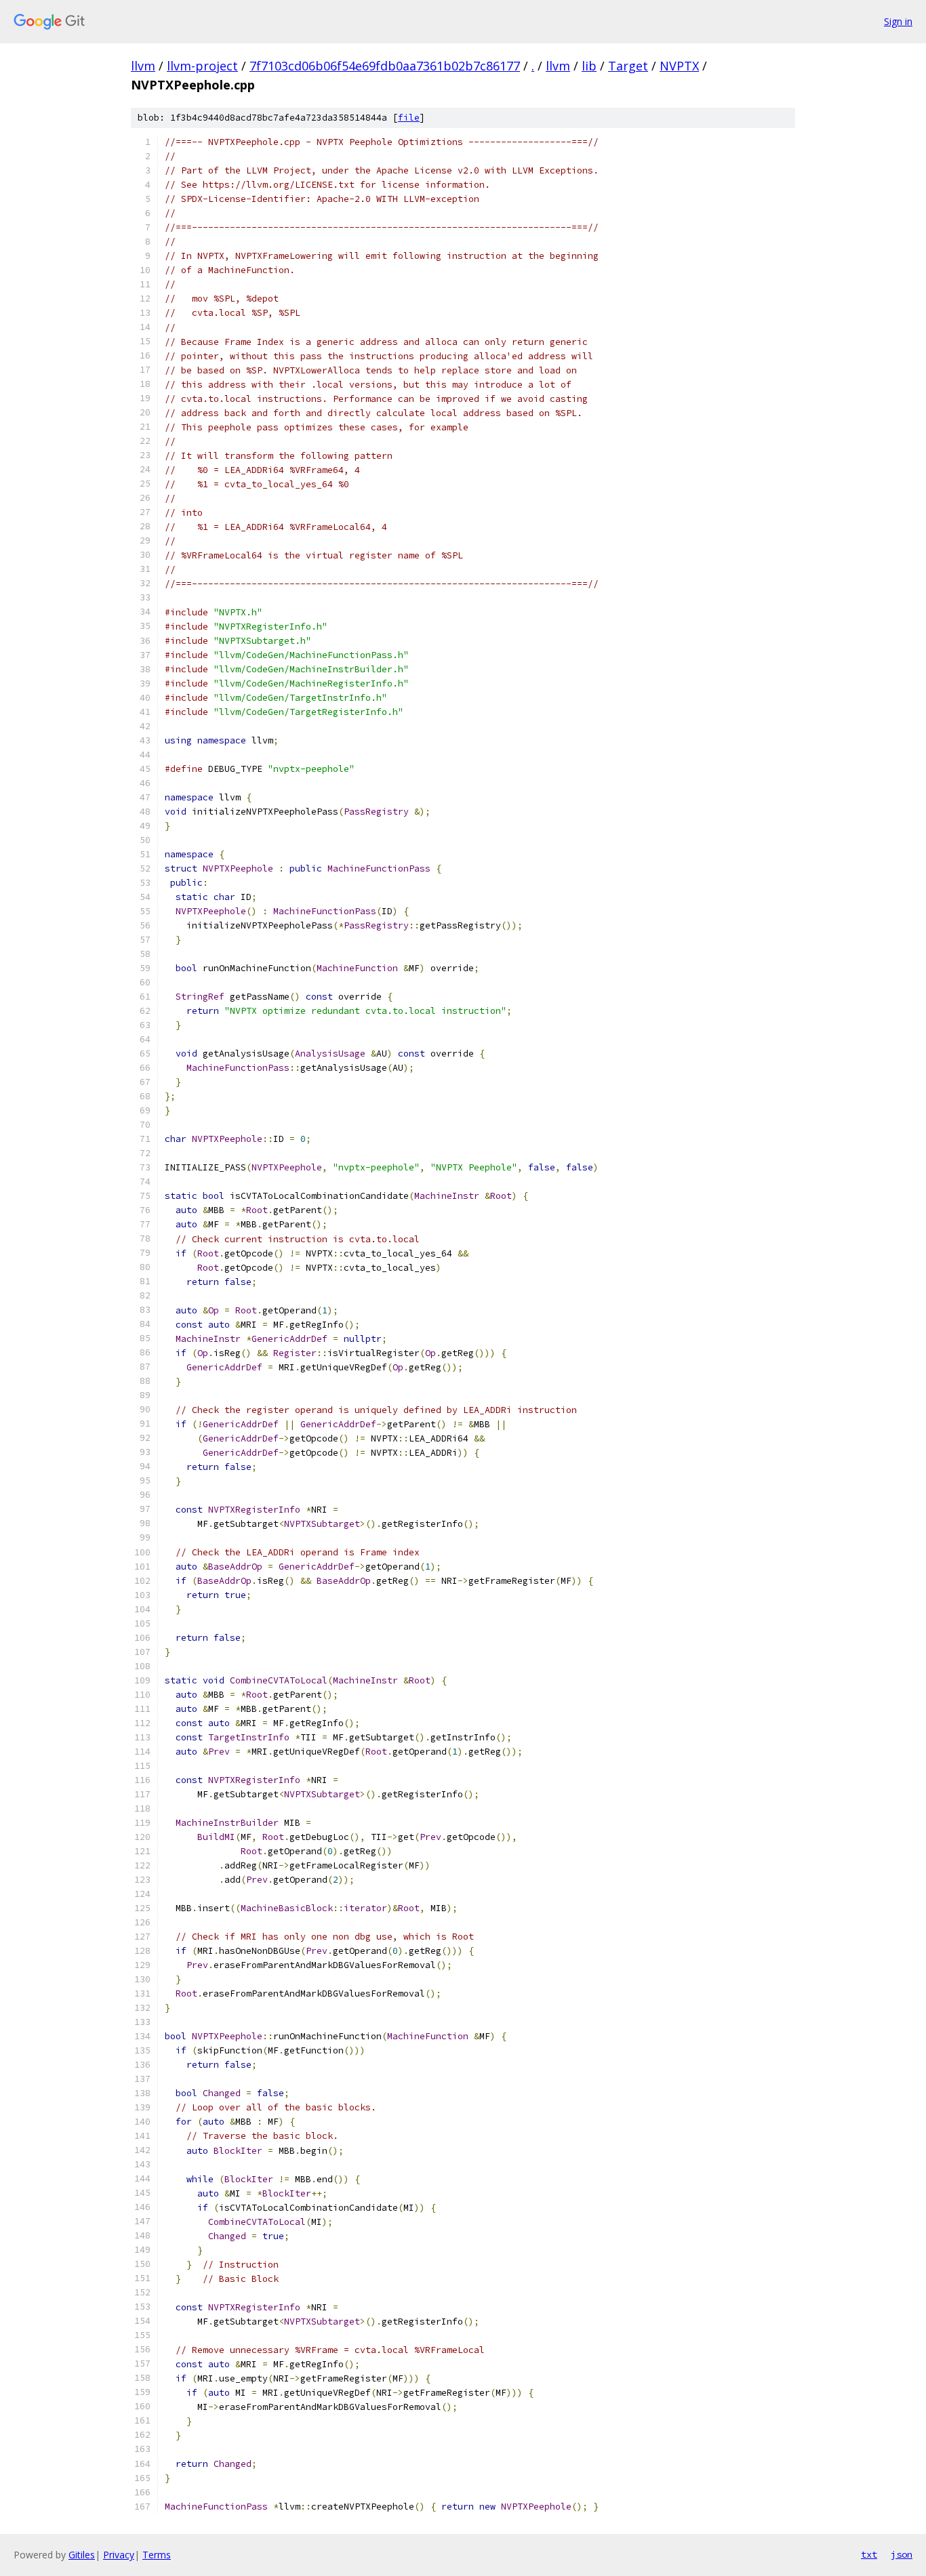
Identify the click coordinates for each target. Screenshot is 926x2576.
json (902, 2554)
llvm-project (202, 66)
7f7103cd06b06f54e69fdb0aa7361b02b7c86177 (385, 66)
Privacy (119, 2555)
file (409, 118)
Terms (157, 2555)
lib (589, 66)
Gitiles (82, 2555)
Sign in (898, 21)
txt (869, 2554)
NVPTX (679, 66)
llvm (143, 66)
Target (628, 66)
